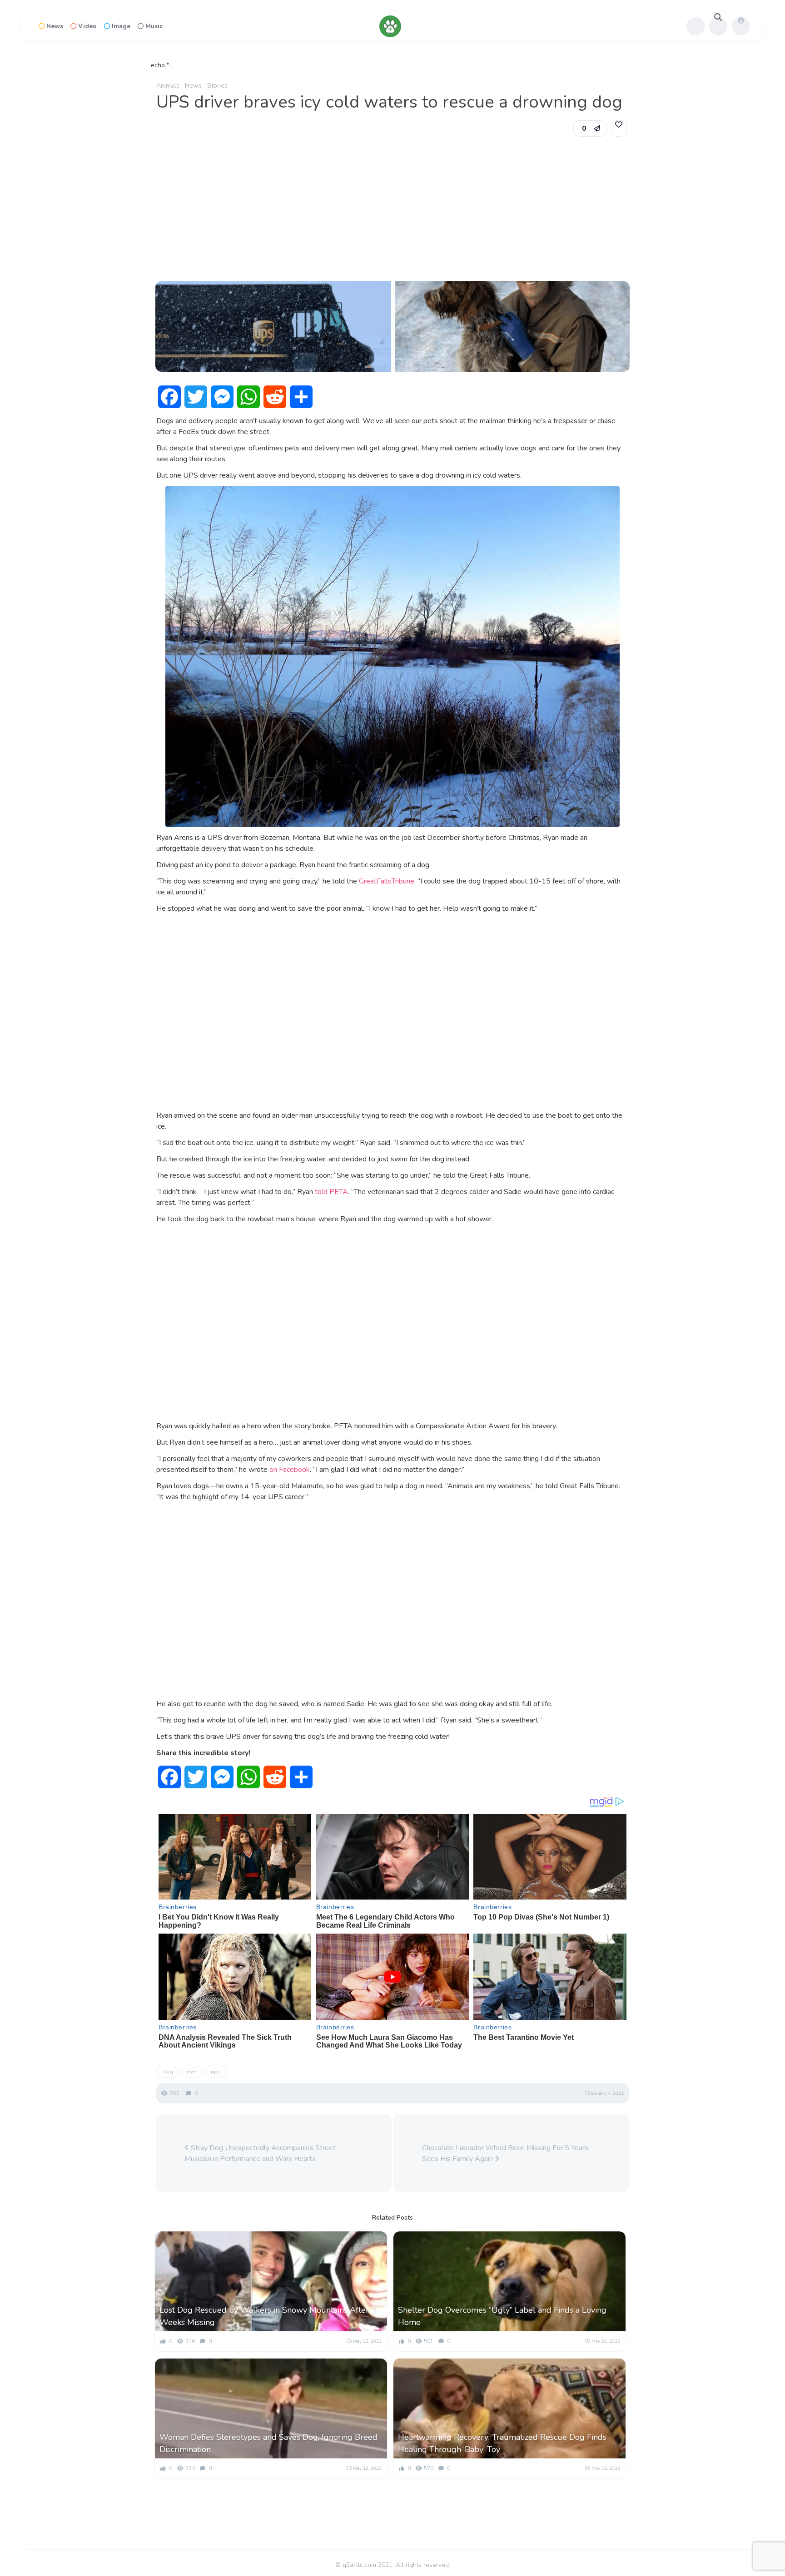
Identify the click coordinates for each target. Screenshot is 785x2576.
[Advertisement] (392, 209)
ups (216, 2072)
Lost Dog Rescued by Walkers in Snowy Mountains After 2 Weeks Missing (268, 2316)
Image (121, 26)
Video (87, 26)
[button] (590, 128)
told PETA (331, 1192)
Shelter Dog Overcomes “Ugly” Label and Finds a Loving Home (502, 2316)
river (192, 2072)
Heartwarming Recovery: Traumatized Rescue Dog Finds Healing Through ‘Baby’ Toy (502, 2443)
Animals (168, 86)
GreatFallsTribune (387, 881)
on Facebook (290, 1470)
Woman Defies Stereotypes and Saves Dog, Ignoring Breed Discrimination (268, 2443)
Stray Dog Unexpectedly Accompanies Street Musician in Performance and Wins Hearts (260, 2153)
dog (168, 2072)
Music (154, 26)
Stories (217, 86)
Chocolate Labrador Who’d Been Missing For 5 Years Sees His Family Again (505, 2153)
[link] (619, 128)
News (55, 26)
